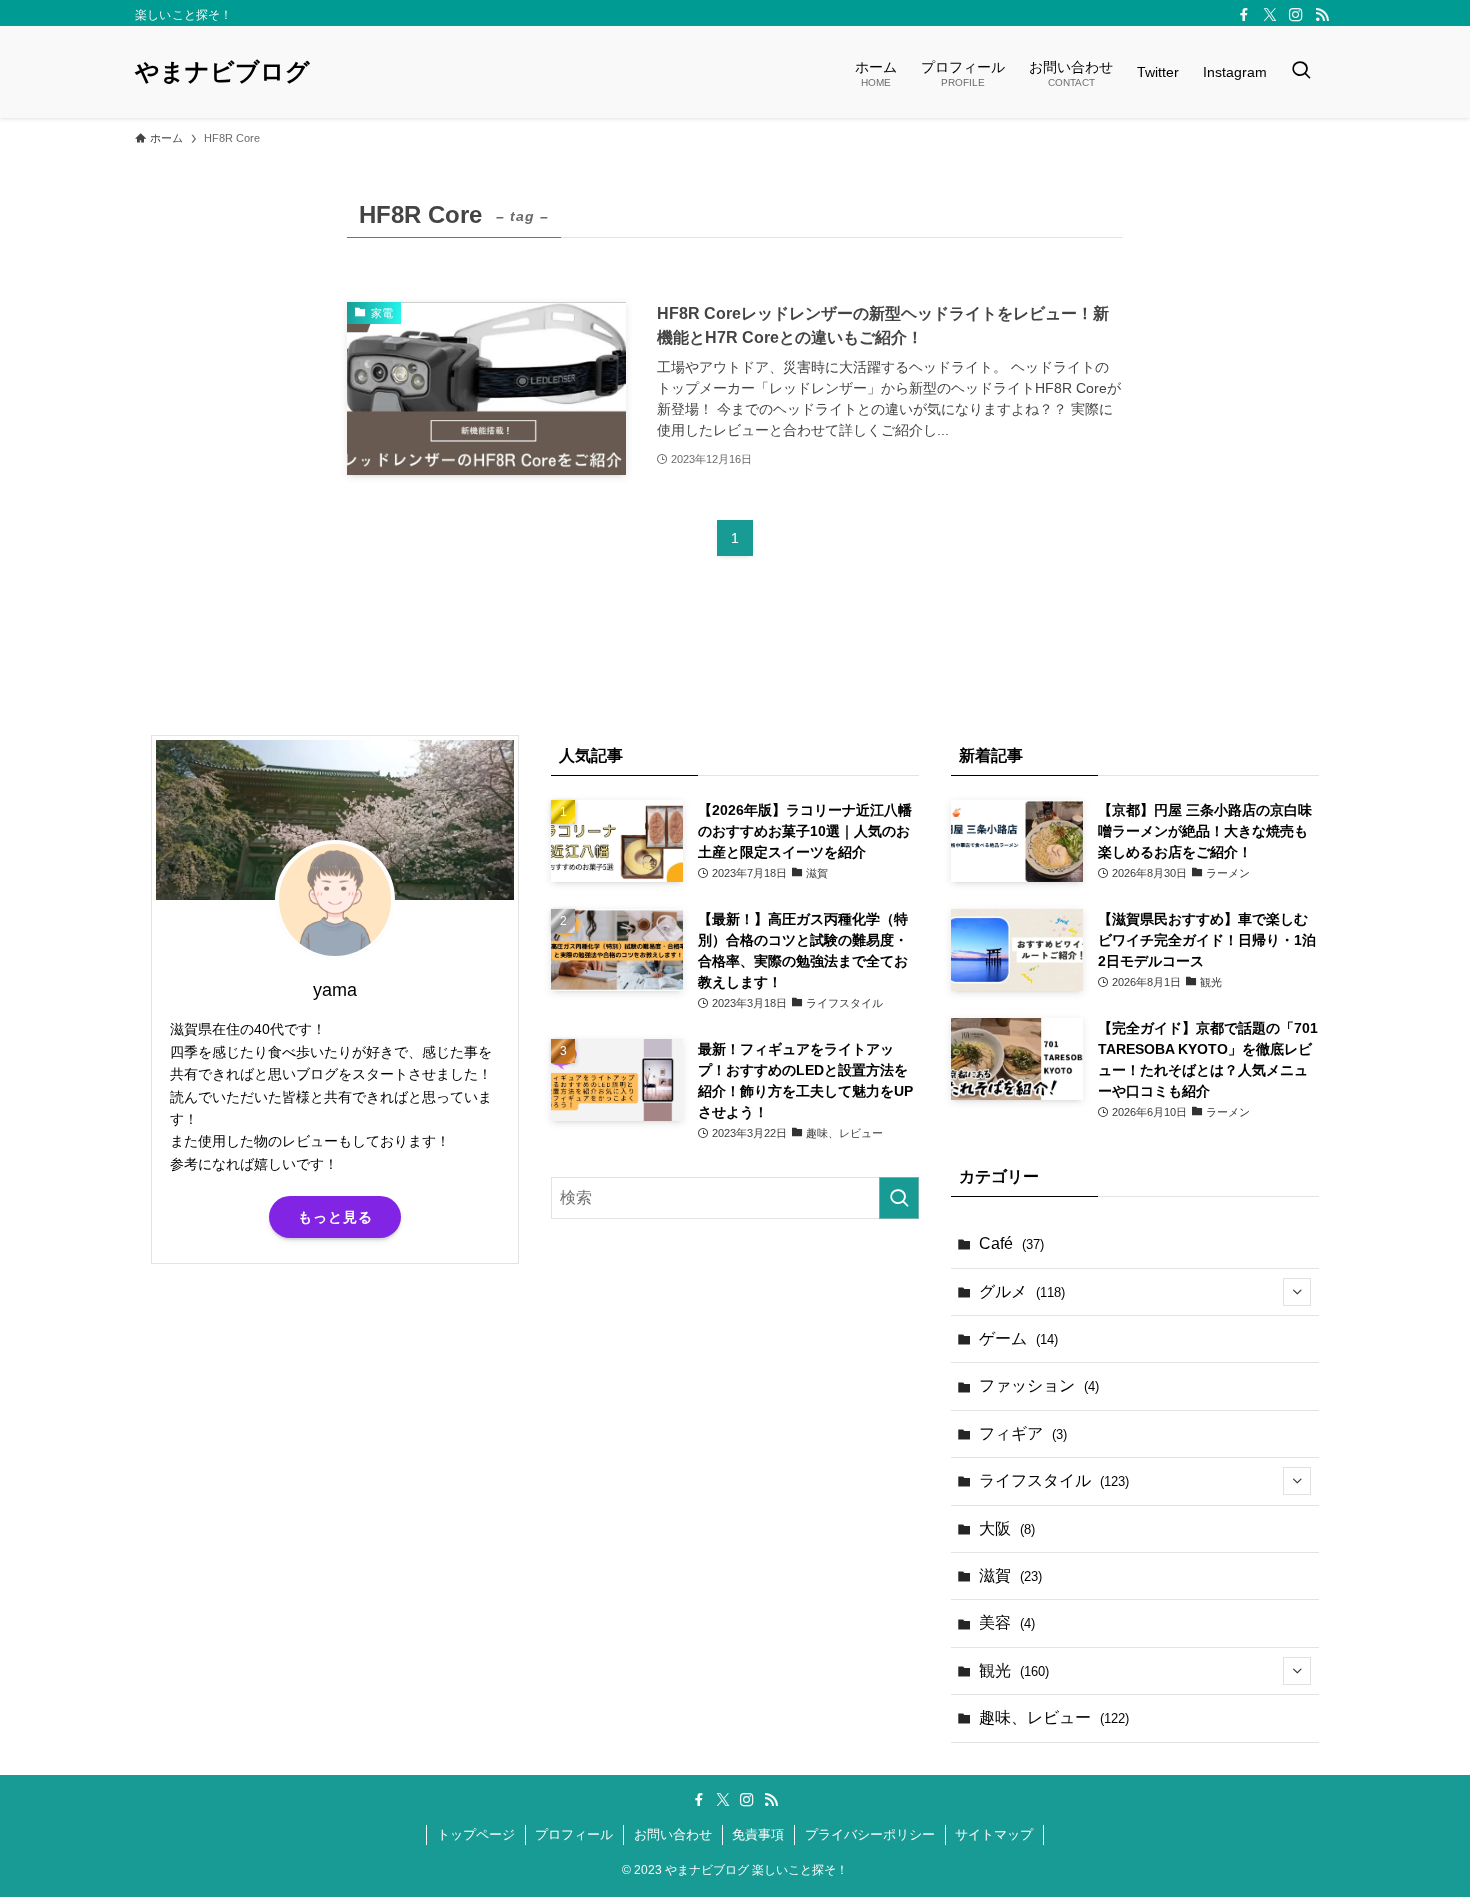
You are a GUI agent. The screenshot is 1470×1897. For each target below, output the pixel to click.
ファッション (1039, 1385)
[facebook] (1244, 15)
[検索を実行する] (899, 1198)
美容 (1007, 1622)
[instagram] (1296, 15)
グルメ (1022, 1291)
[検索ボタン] (1301, 72)
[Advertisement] (335, 1436)
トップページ (476, 1834)
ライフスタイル (1054, 1480)
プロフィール (574, 1834)
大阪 (1007, 1528)
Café (1011, 1243)
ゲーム (1018, 1338)
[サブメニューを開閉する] (1297, 1292)
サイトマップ (994, 1834)
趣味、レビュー (1054, 1717)
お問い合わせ (673, 1834)
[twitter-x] (1270, 15)
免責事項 (758, 1834)
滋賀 (1010, 1575)
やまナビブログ (222, 72)
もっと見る (335, 1217)
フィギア (1023, 1433)
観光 (1014, 1670)
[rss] (1322, 15)
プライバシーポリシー (870, 1834)
